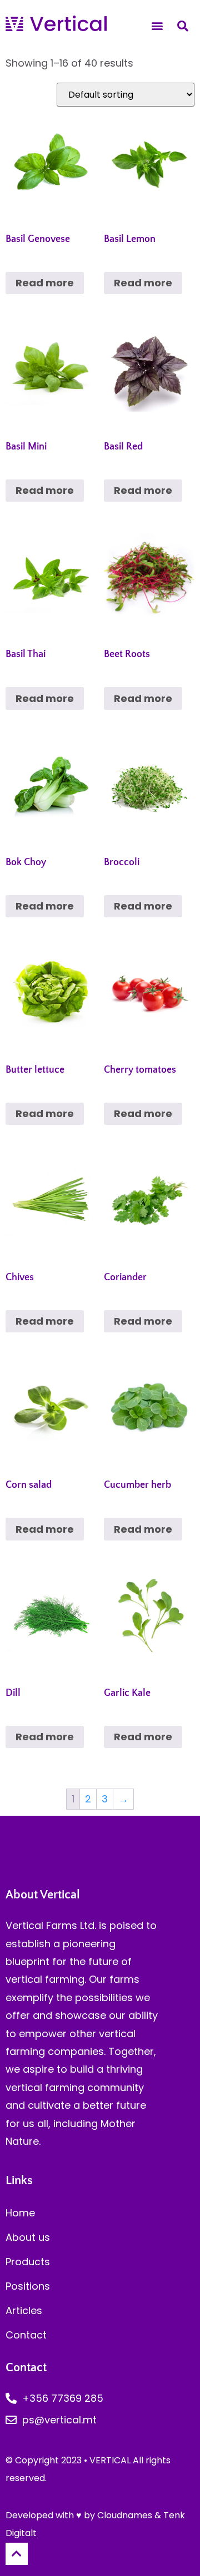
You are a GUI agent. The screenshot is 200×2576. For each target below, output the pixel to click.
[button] (157, 26)
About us (28, 2237)
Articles (24, 2310)
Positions (28, 2286)
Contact (26, 2335)
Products (28, 2262)
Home (20, 2213)
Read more (45, 283)
